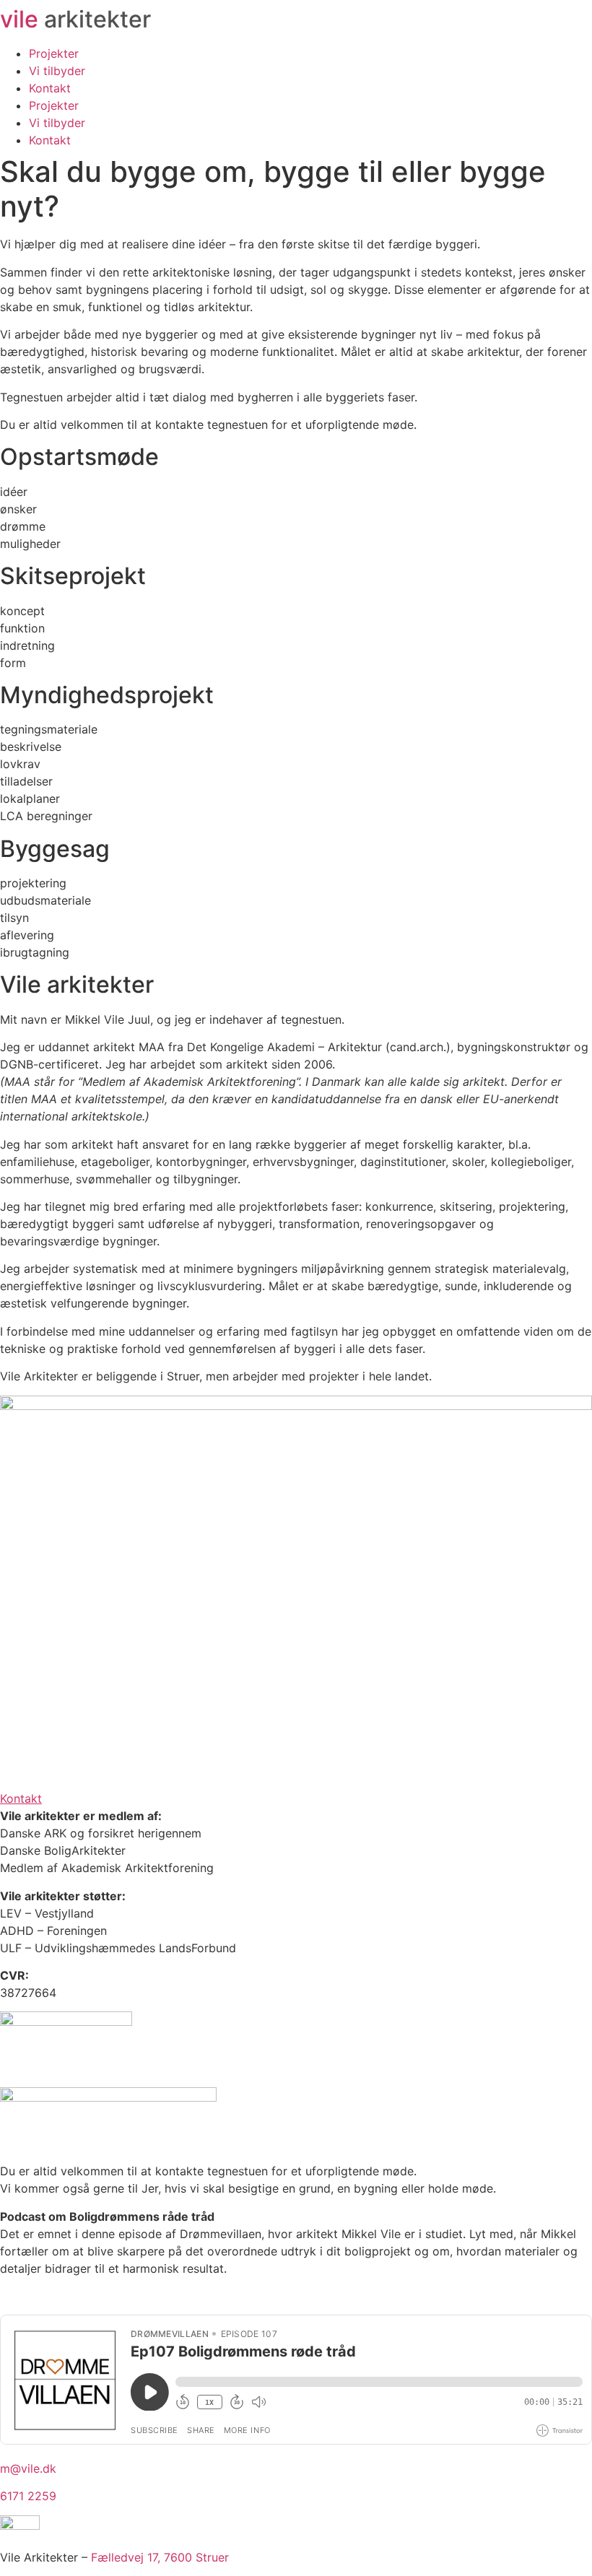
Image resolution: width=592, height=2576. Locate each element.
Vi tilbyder (57, 71)
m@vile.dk (28, 2468)
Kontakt (50, 88)
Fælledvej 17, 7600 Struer (160, 2557)
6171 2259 (28, 2496)
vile (75, 19)
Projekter (54, 53)
